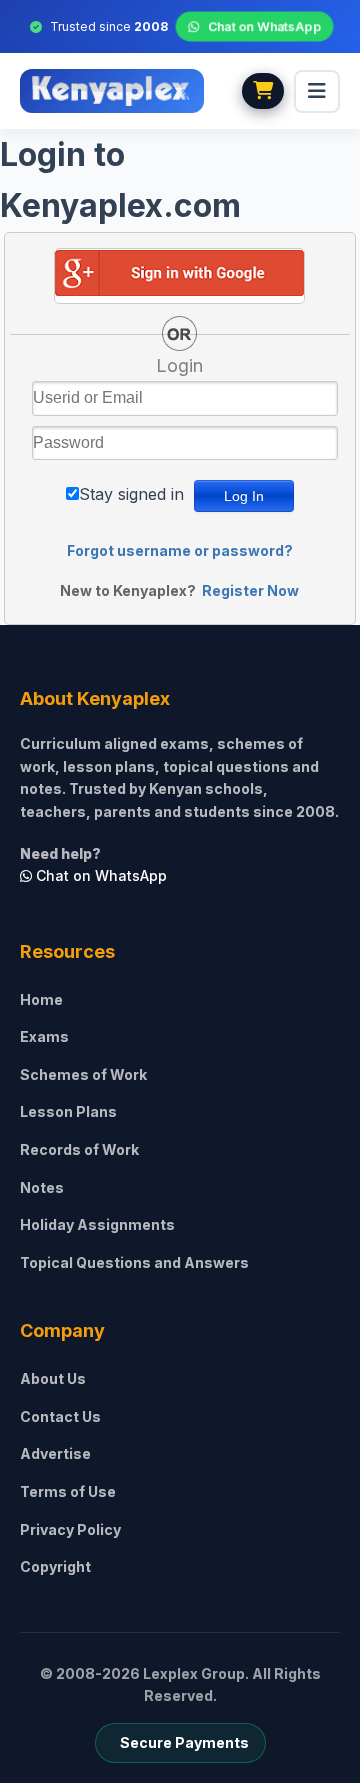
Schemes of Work (83, 1074)
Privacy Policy (70, 1529)
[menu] (317, 91)
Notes (42, 1187)
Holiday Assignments (97, 1224)
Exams (44, 1036)
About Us (53, 1378)
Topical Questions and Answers (134, 1262)
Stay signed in (131, 494)
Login (179, 365)
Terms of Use (68, 1491)
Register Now (250, 590)
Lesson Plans (68, 1111)
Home (41, 999)
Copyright (55, 1566)
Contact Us (60, 1416)
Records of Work (79, 1149)
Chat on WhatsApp (264, 27)
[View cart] (263, 91)
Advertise (55, 1453)
